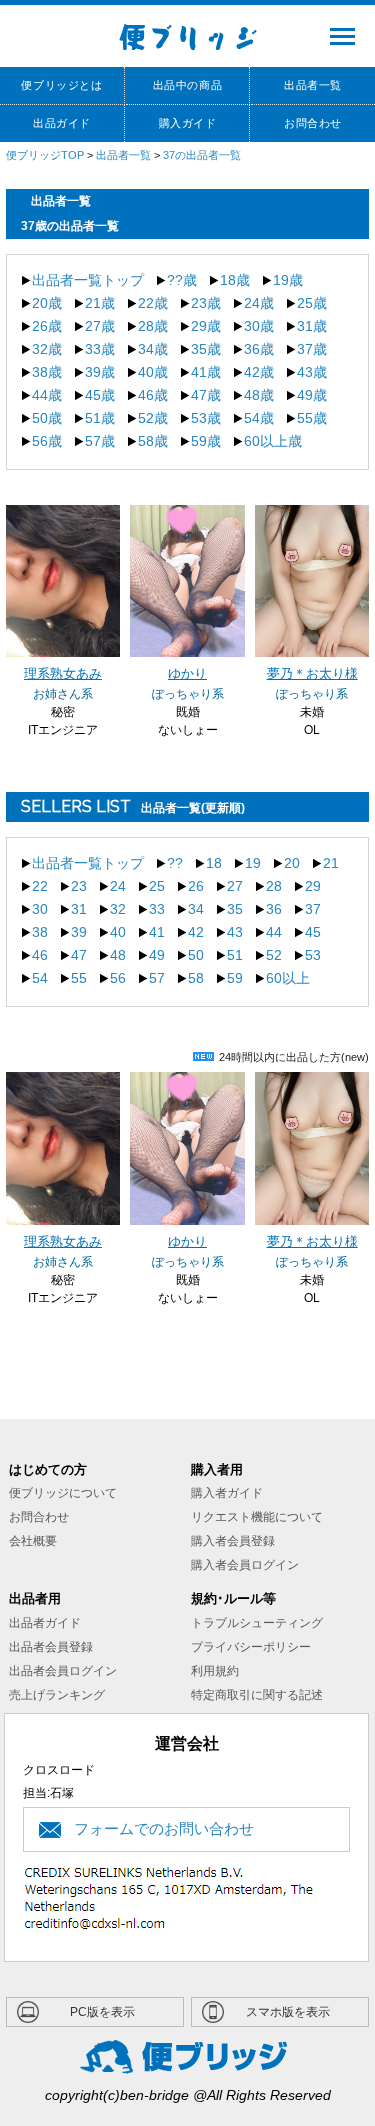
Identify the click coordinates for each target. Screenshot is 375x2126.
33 (157, 909)
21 (331, 863)
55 (79, 978)
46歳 (153, 395)
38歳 (47, 372)
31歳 (312, 326)
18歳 (235, 280)
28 (274, 886)
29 (313, 886)
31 (79, 909)
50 (196, 955)
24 (118, 886)
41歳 (206, 372)
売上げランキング (57, 1695)
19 (253, 863)
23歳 (206, 303)
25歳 (312, 303)
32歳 (47, 349)
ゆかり (187, 674)
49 (157, 955)
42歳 (259, 372)
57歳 (100, 441)
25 (157, 886)
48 (118, 955)
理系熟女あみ (63, 674)
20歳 (47, 303)
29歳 (206, 326)
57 (157, 978)
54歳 (259, 418)
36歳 (259, 349)
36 (274, 909)
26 (196, 886)
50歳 (47, 418)
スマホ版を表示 (288, 2012)
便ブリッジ (188, 36)
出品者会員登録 (51, 1647)
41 (157, 932)
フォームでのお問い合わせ (164, 1828)
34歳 (153, 349)
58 (196, 978)
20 (292, 863)
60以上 (288, 978)
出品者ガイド (45, 1623)
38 (40, 932)
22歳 (153, 303)
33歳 (100, 349)
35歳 (206, 349)
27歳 (100, 326)
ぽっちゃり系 (188, 694)
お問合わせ (39, 1517)
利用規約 (215, 1671)
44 (274, 932)
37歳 (312, 349)
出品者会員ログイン (63, 1671)
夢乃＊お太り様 (312, 674)
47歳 (206, 395)
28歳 (153, 326)
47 (79, 955)
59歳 (206, 441)
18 (214, 863)
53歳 (206, 418)
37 (313, 909)
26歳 (47, 326)
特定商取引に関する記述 (257, 1695)
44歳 (47, 395)
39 (79, 932)
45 (313, 932)
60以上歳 (273, 441)
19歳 (288, 280)
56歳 (47, 441)
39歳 (100, 372)
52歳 (153, 418)
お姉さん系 (63, 694)
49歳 (312, 395)
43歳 (312, 372)
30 (40, 909)
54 (40, 978)
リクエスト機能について (257, 1517)
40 (118, 932)
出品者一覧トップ (88, 280)
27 (235, 886)
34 (196, 909)
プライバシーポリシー (251, 1647)
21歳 (100, 303)
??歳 (182, 280)
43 (235, 932)
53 (313, 955)
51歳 (100, 418)
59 (235, 978)
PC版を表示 (102, 2012)
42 (196, 932)
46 (40, 955)
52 (274, 955)
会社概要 (33, 1541)
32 (118, 909)
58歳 (153, 441)
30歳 (259, 326)
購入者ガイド (227, 1493)
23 (79, 886)
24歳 (259, 303)
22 (40, 886)
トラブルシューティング (257, 1623)
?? (175, 863)
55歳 (312, 418)
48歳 (259, 395)
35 (235, 909)
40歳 (153, 372)
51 (235, 955)
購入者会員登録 (233, 1541)
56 (118, 978)
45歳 (100, 395)
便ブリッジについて (63, 1493)
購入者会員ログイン (245, 1565)
